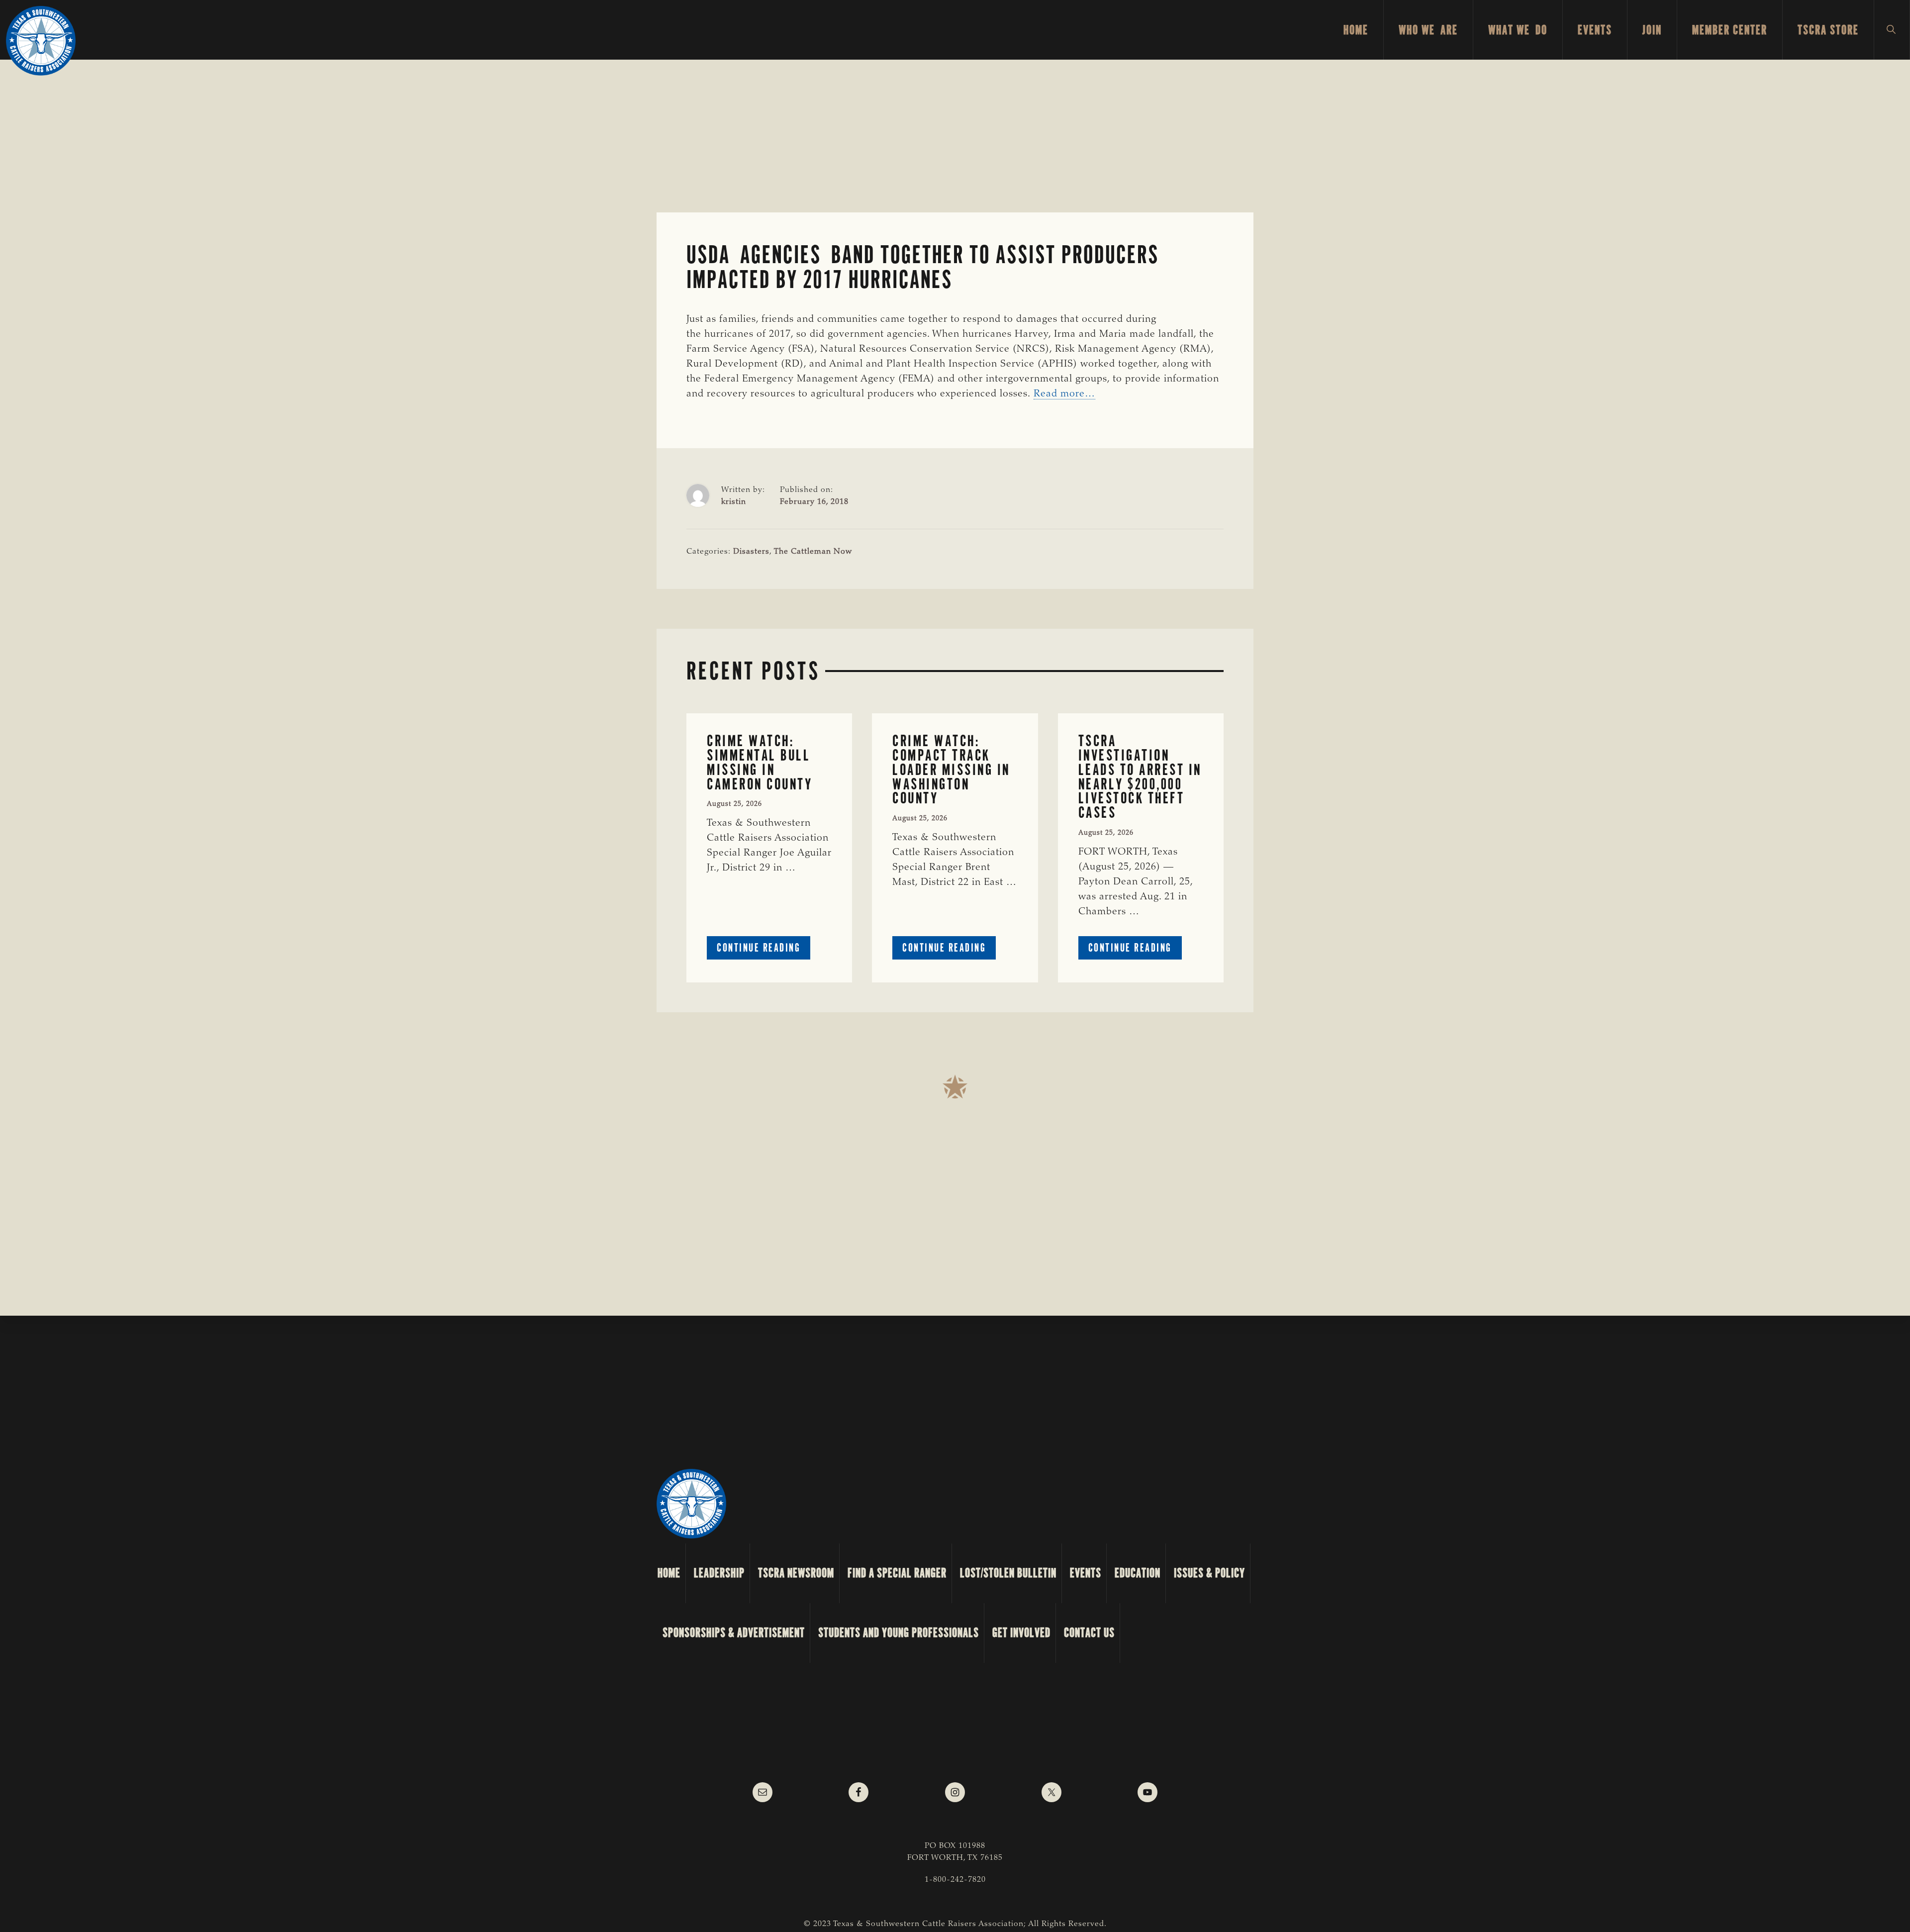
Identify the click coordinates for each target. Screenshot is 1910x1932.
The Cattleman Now (813, 552)
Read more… (1064, 394)
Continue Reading (764, 950)
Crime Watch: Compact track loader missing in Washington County (951, 770)
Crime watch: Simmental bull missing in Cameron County (760, 762)
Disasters (751, 552)
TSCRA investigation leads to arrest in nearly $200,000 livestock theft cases (1140, 777)
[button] (1892, 30)
